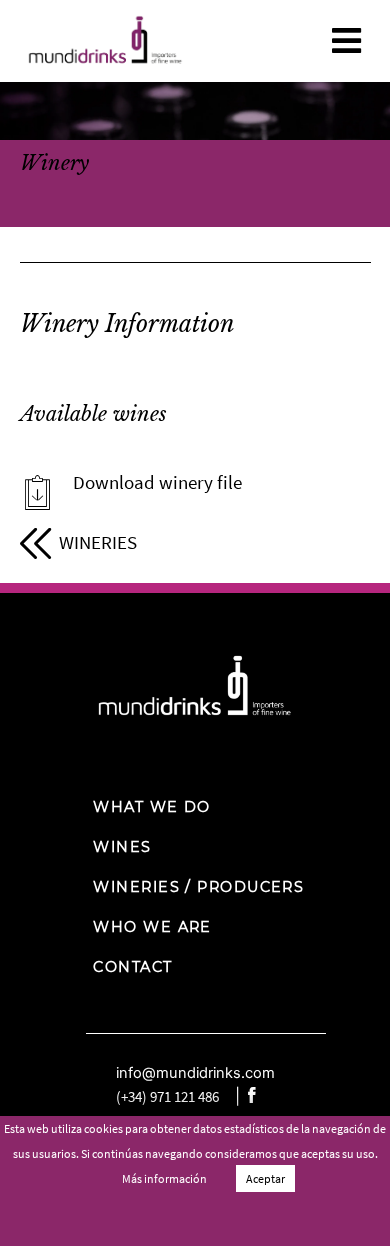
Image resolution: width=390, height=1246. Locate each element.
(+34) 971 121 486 (167, 1097)
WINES (122, 847)
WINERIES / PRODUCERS (198, 887)
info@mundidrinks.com (195, 1073)
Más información (164, 1178)
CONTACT (132, 967)
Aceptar (265, 1178)
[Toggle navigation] (346, 40)
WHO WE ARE (152, 927)
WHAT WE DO (151, 807)
